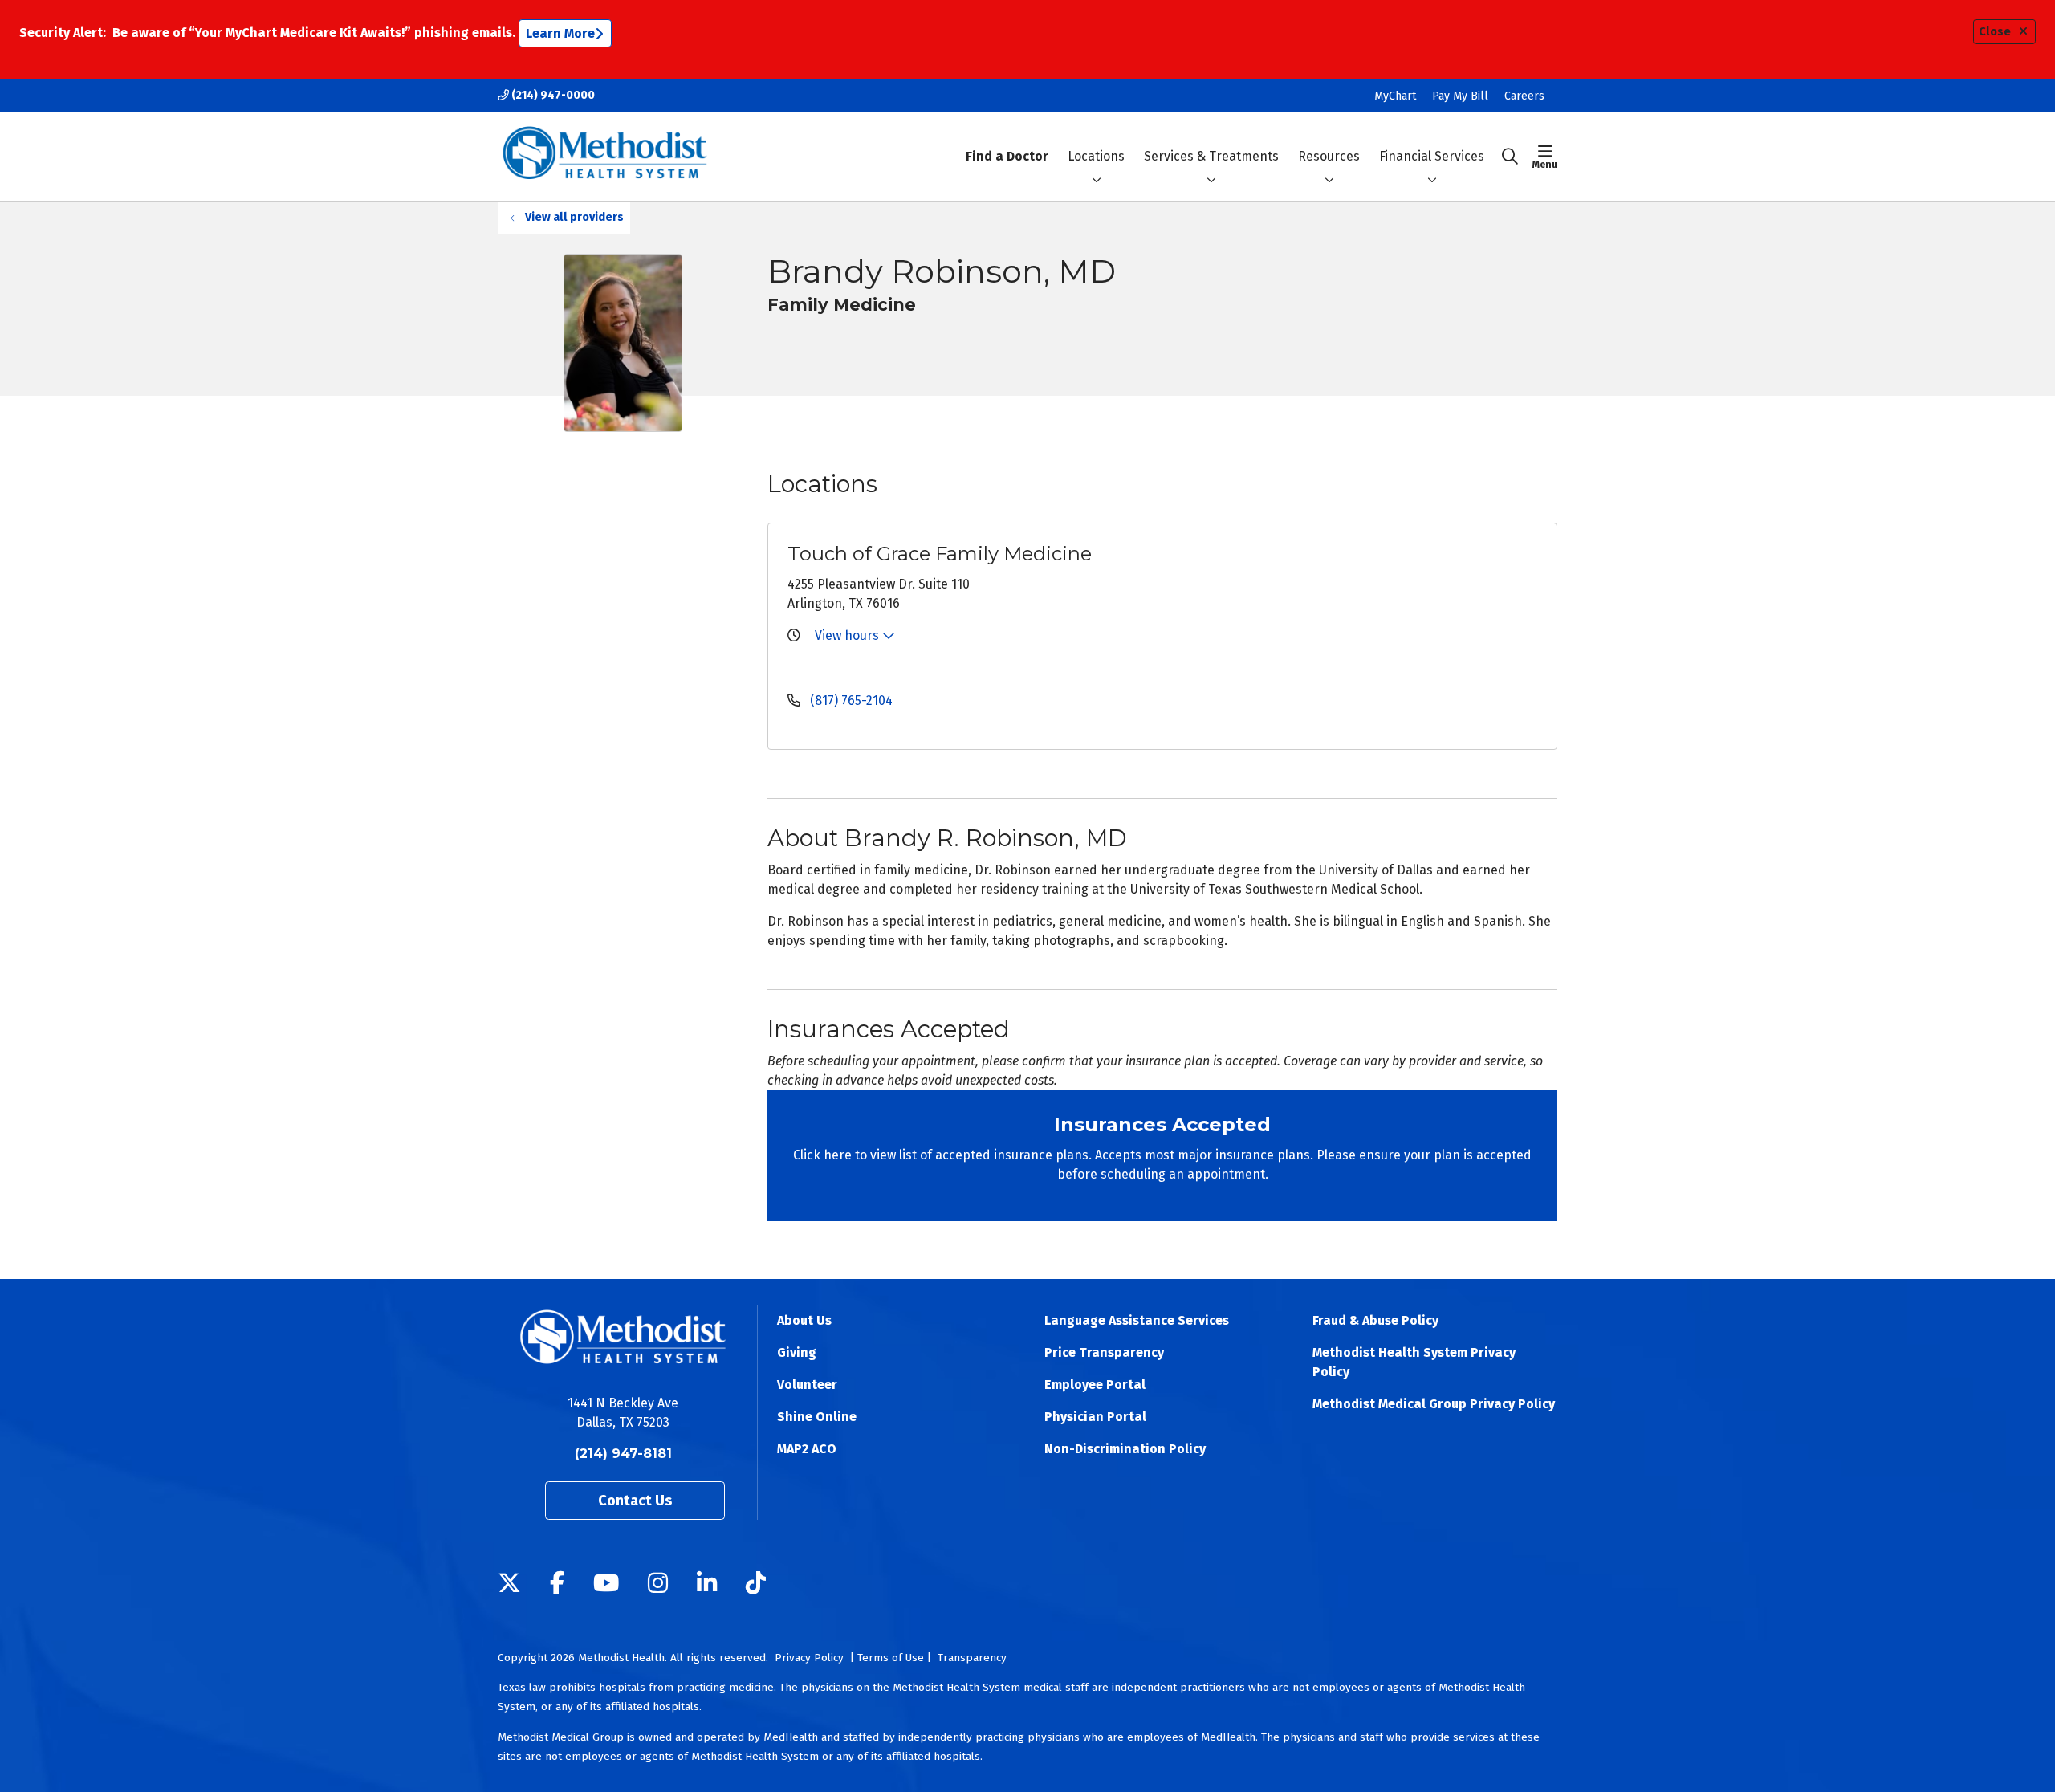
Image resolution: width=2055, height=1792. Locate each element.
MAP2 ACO (807, 1449)
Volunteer (807, 1385)
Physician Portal (1095, 1417)
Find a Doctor (1007, 156)
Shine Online (817, 1417)
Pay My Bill (1460, 96)
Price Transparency (1104, 1352)
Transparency (972, 1658)
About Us (804, 1320)
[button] (1545, 157)
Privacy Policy (809, 1658)
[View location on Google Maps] (1414, 599)
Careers (1524, 96)
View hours (848, 635)
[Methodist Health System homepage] (605, 156)
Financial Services (1432, 156)
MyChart (1395, 96)
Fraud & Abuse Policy (1375, 1320)
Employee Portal (1095, 1385)
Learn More (560, 33)
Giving (797, 1352)
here (838, 1155)
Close (1995, 32)
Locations (1096, 156)
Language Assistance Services (1137, 1320)
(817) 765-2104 (850, 701)
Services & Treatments (1211, 156)
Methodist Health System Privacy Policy (1414, 1362)
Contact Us (635, 1501)
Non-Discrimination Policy (1125, 1449)
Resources (1329, 156)
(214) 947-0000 (552, 95)
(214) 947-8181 (623, 1454)
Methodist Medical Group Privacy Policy (1434, 1404)
